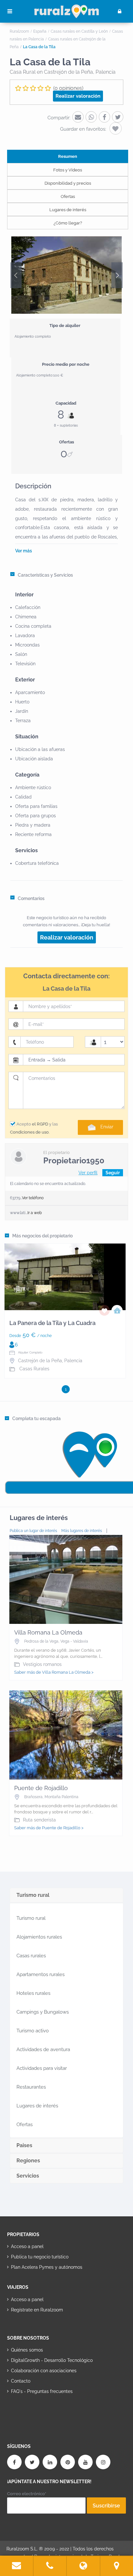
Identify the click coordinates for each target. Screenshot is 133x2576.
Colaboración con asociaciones (44, 2371)
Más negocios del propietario (42, 1236)
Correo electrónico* (27, 2494)
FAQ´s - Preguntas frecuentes (42, 2391)
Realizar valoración (78, 96)
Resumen (68, 156)
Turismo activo (33, 2031)
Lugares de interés (68, 210)
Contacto (21, 2381)
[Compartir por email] (78, 117)
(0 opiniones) (68, 88)
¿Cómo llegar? (68, 223)
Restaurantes (31, 2087)
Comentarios (31, 898)
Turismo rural (31, 1918)
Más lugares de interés (82, 1531)
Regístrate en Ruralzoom (37, 2310)
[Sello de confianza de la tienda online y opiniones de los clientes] (31, 2412)
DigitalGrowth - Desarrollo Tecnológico (52, 2360)
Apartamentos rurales (41, 1974)
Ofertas (68, 196)
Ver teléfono (33, 1198)
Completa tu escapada (36, 1418)
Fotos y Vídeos (68, 170)
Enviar (107, 1127)
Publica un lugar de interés (33, 1531)
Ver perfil (88, 1173)
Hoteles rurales (33, 1993)
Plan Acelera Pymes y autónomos (47, 2267)
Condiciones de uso (29, 1132)
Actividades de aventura (43, 2049)
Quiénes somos (27, 2350)
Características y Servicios (45, 575)
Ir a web (35, 1213)
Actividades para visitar (42, 2068)
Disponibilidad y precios (68, 183)
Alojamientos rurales (39, 1937)
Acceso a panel (27, 2246)
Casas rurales (31, 1956)
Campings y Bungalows (43, 2012)
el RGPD (40, 1124)
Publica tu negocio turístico (40, 2257)
